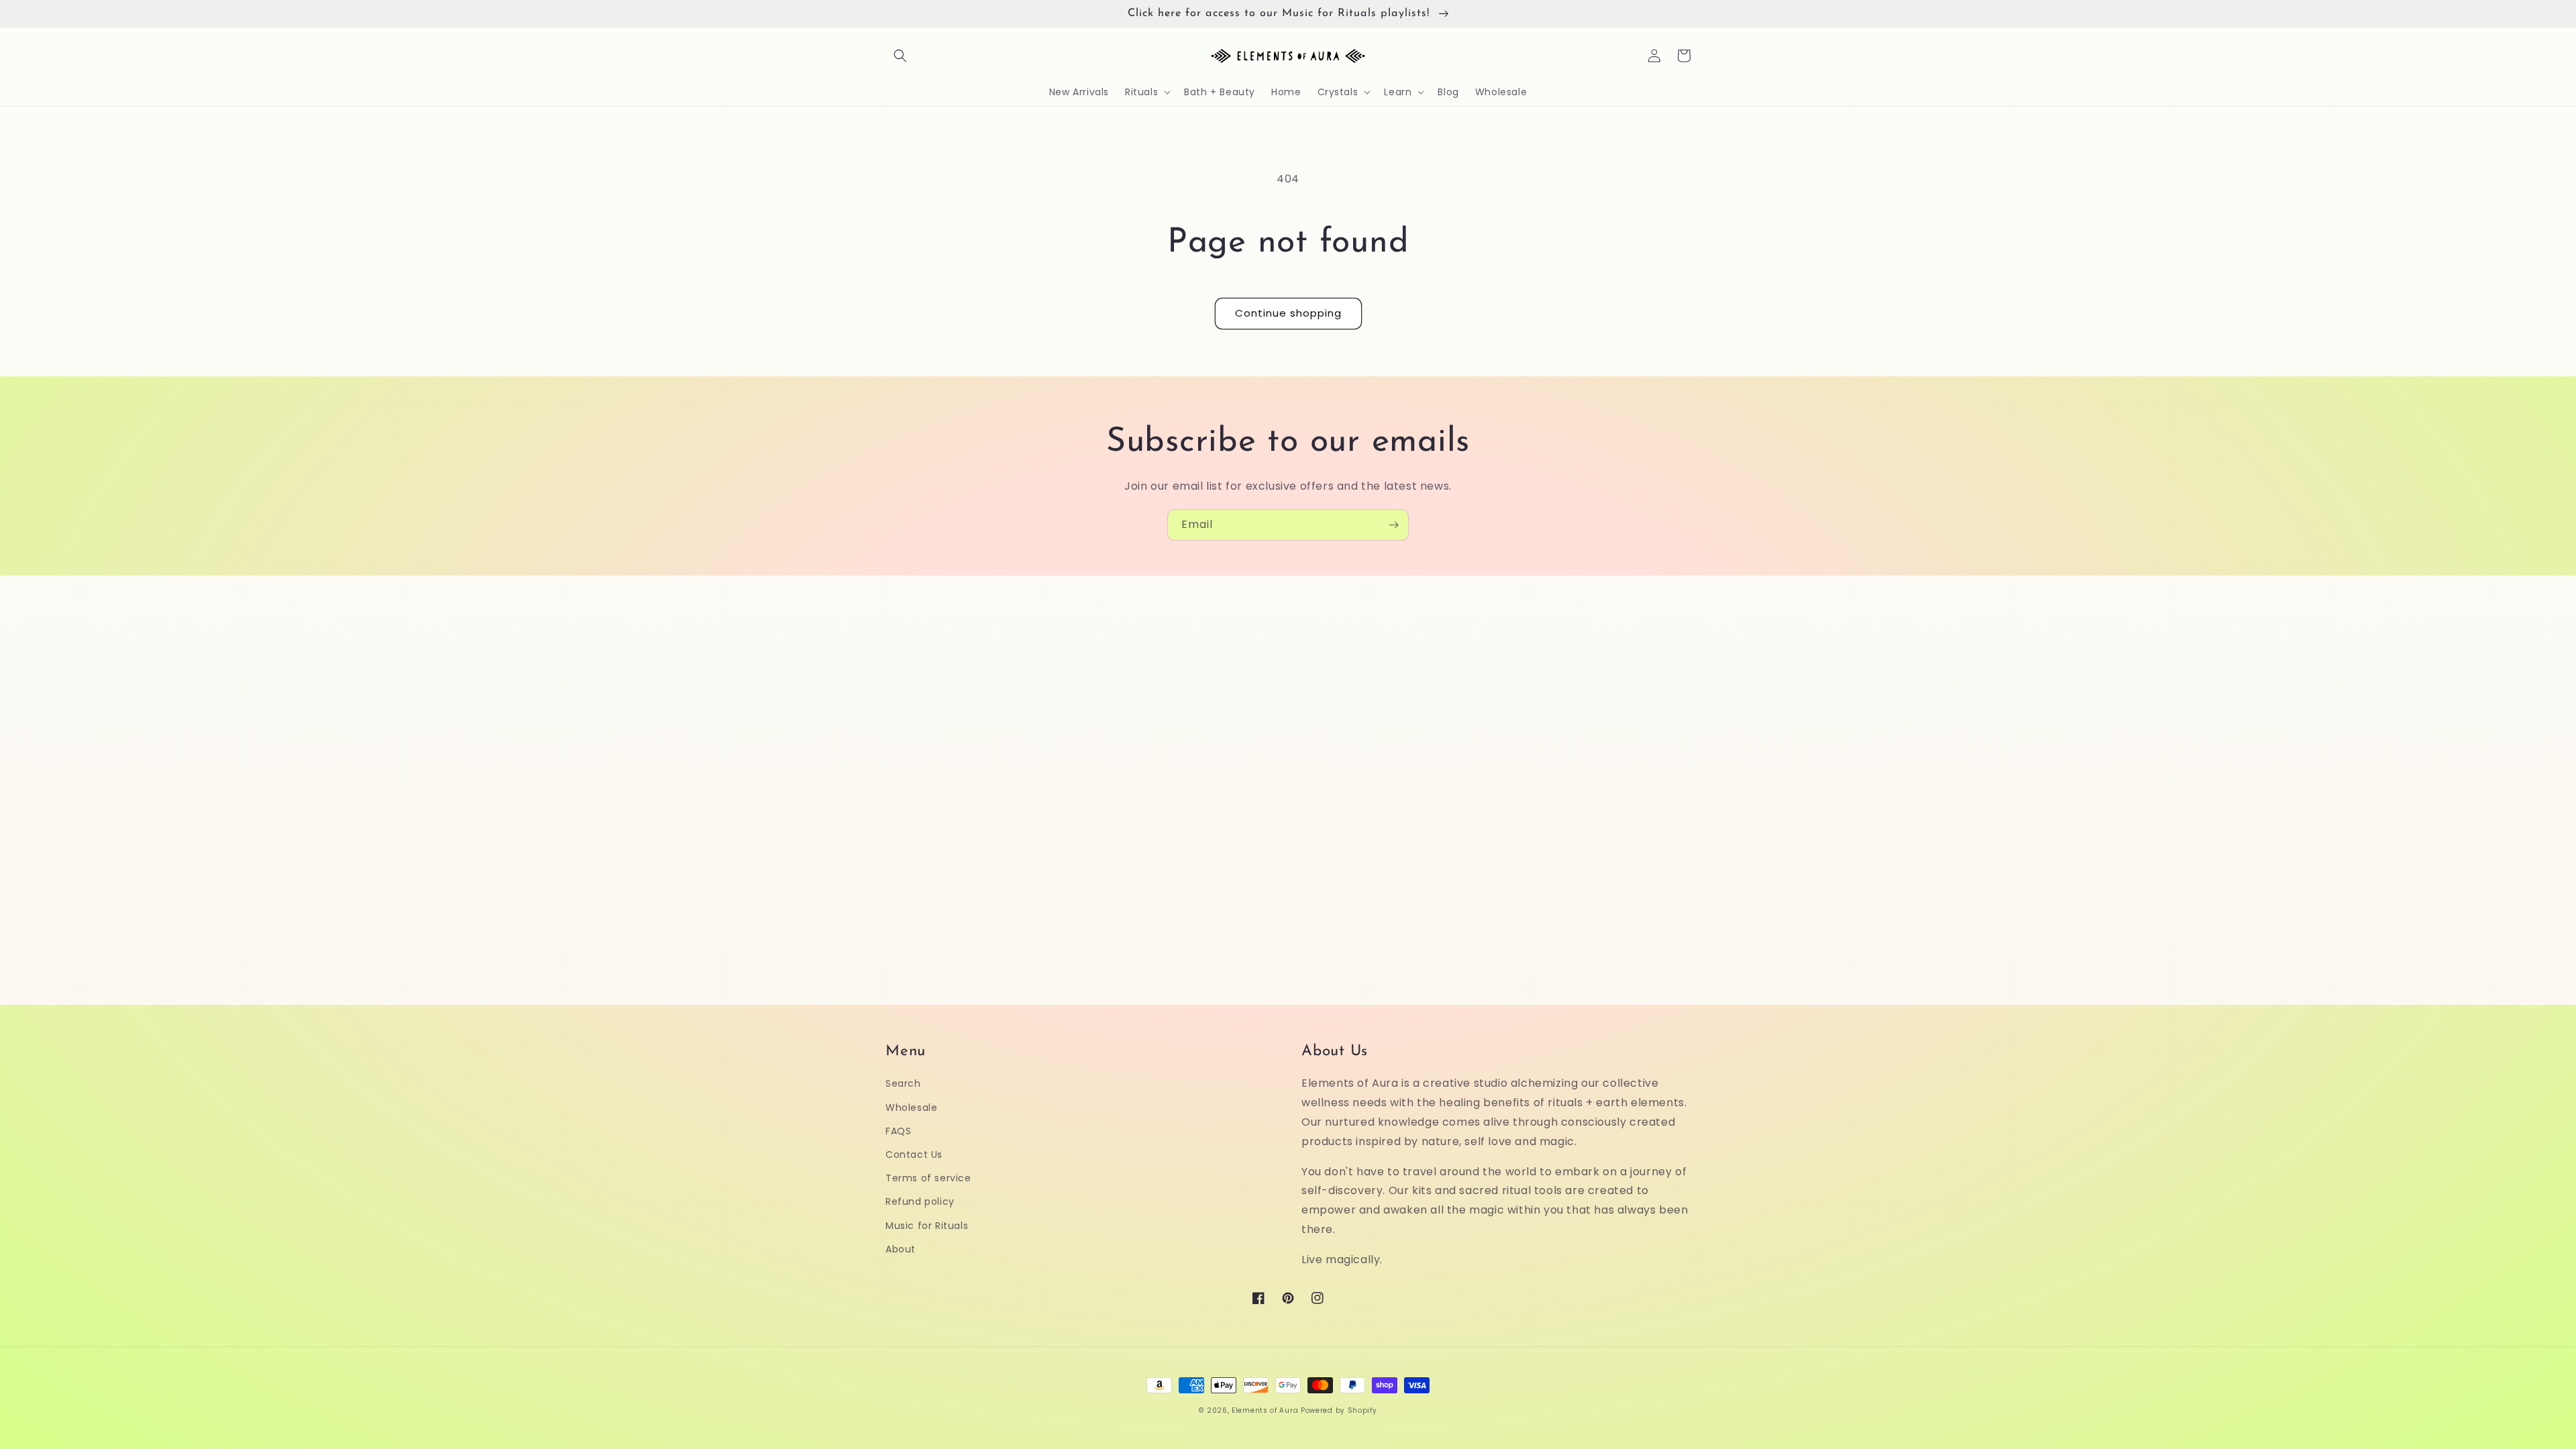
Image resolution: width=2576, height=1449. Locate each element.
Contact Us (914, 1155)
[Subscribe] (1393, 525)
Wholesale (911, 1108)
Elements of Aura (1265, 1410)
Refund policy (920, 1201)
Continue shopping (1288, 313)
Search (903, 1083)
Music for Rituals (927, 1226)
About (901, 1249)
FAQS (898, 1131)
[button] (900, 56)
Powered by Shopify (1339, 1410)
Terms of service (928, 1178)
